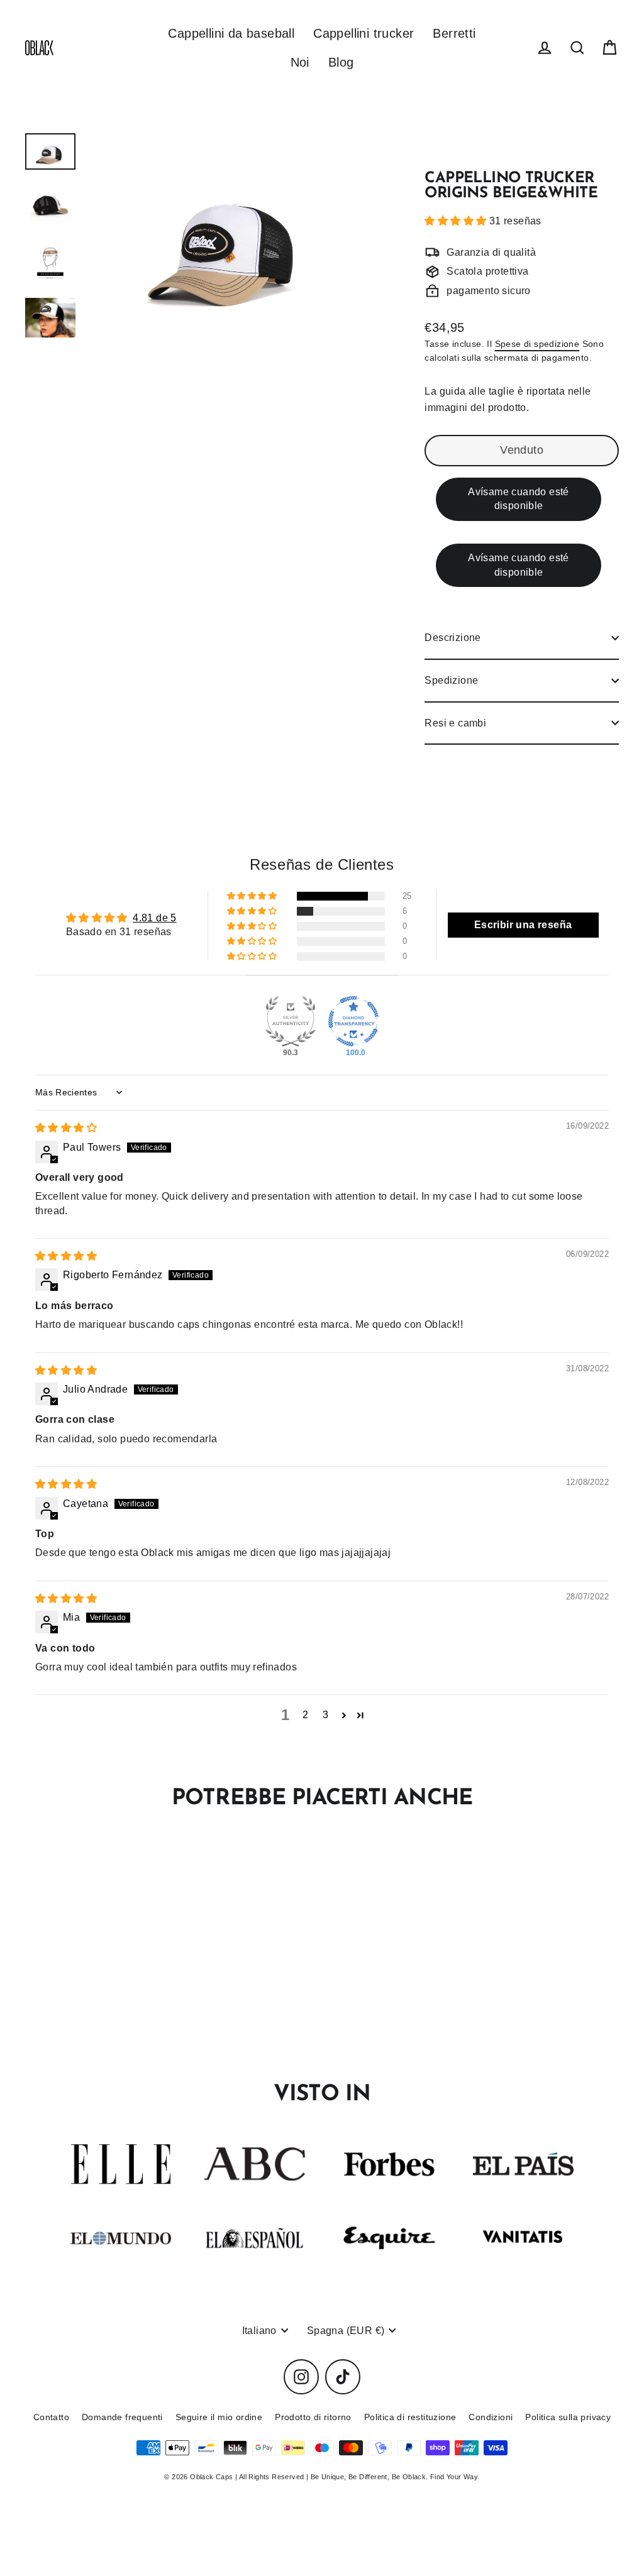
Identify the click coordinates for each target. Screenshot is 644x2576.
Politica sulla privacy (568, 2417)
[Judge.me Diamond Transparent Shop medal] (353, 1021)
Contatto (51, 2417)
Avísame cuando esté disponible (519, 499)
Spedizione (451, 680)
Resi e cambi (455, 723)
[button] (457, 221)
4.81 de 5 (155, 918)
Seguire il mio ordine (219, 2417)
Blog (341, 62)
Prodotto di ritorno (313, 2417)
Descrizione (452, 638)
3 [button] (325, 1715)
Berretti (454, 33)
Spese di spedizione (537, 344)
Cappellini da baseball (231, 33)
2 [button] (305, 1715)
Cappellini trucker (364, 33)
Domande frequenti (122, 2417)
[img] (66, 1128)
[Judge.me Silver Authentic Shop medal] (291, 1021)
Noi (300, 62)
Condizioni (491, 2417)
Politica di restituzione (410, 2417)
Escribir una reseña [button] (523, 925)
